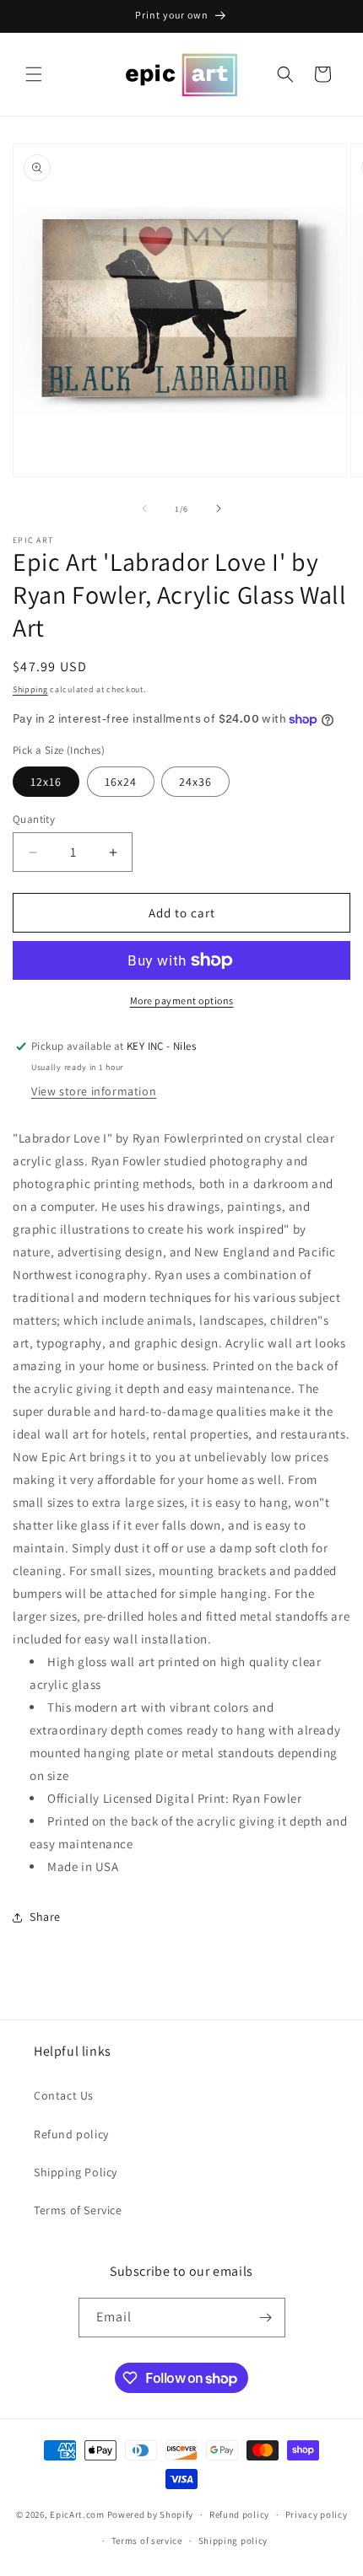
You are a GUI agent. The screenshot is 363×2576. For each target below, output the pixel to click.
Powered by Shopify (151, 2514)
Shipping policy (233, 2541)
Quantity (34, 819)
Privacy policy (317, 2514)
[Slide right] (219, 508)
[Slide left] (144, 508)
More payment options (182, 1000)
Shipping (30, 689)
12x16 (46, 782)
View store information (94, 1091)
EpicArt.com (77, 2514)
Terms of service (147, 2541)
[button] (34, 74)
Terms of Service (78, 2210)
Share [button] (45, 1917)
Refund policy (71, 2134)
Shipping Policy (76, 2172)
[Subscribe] (266, 2318)
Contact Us (64, 2095)
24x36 (195, 782)
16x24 (121, 782)
